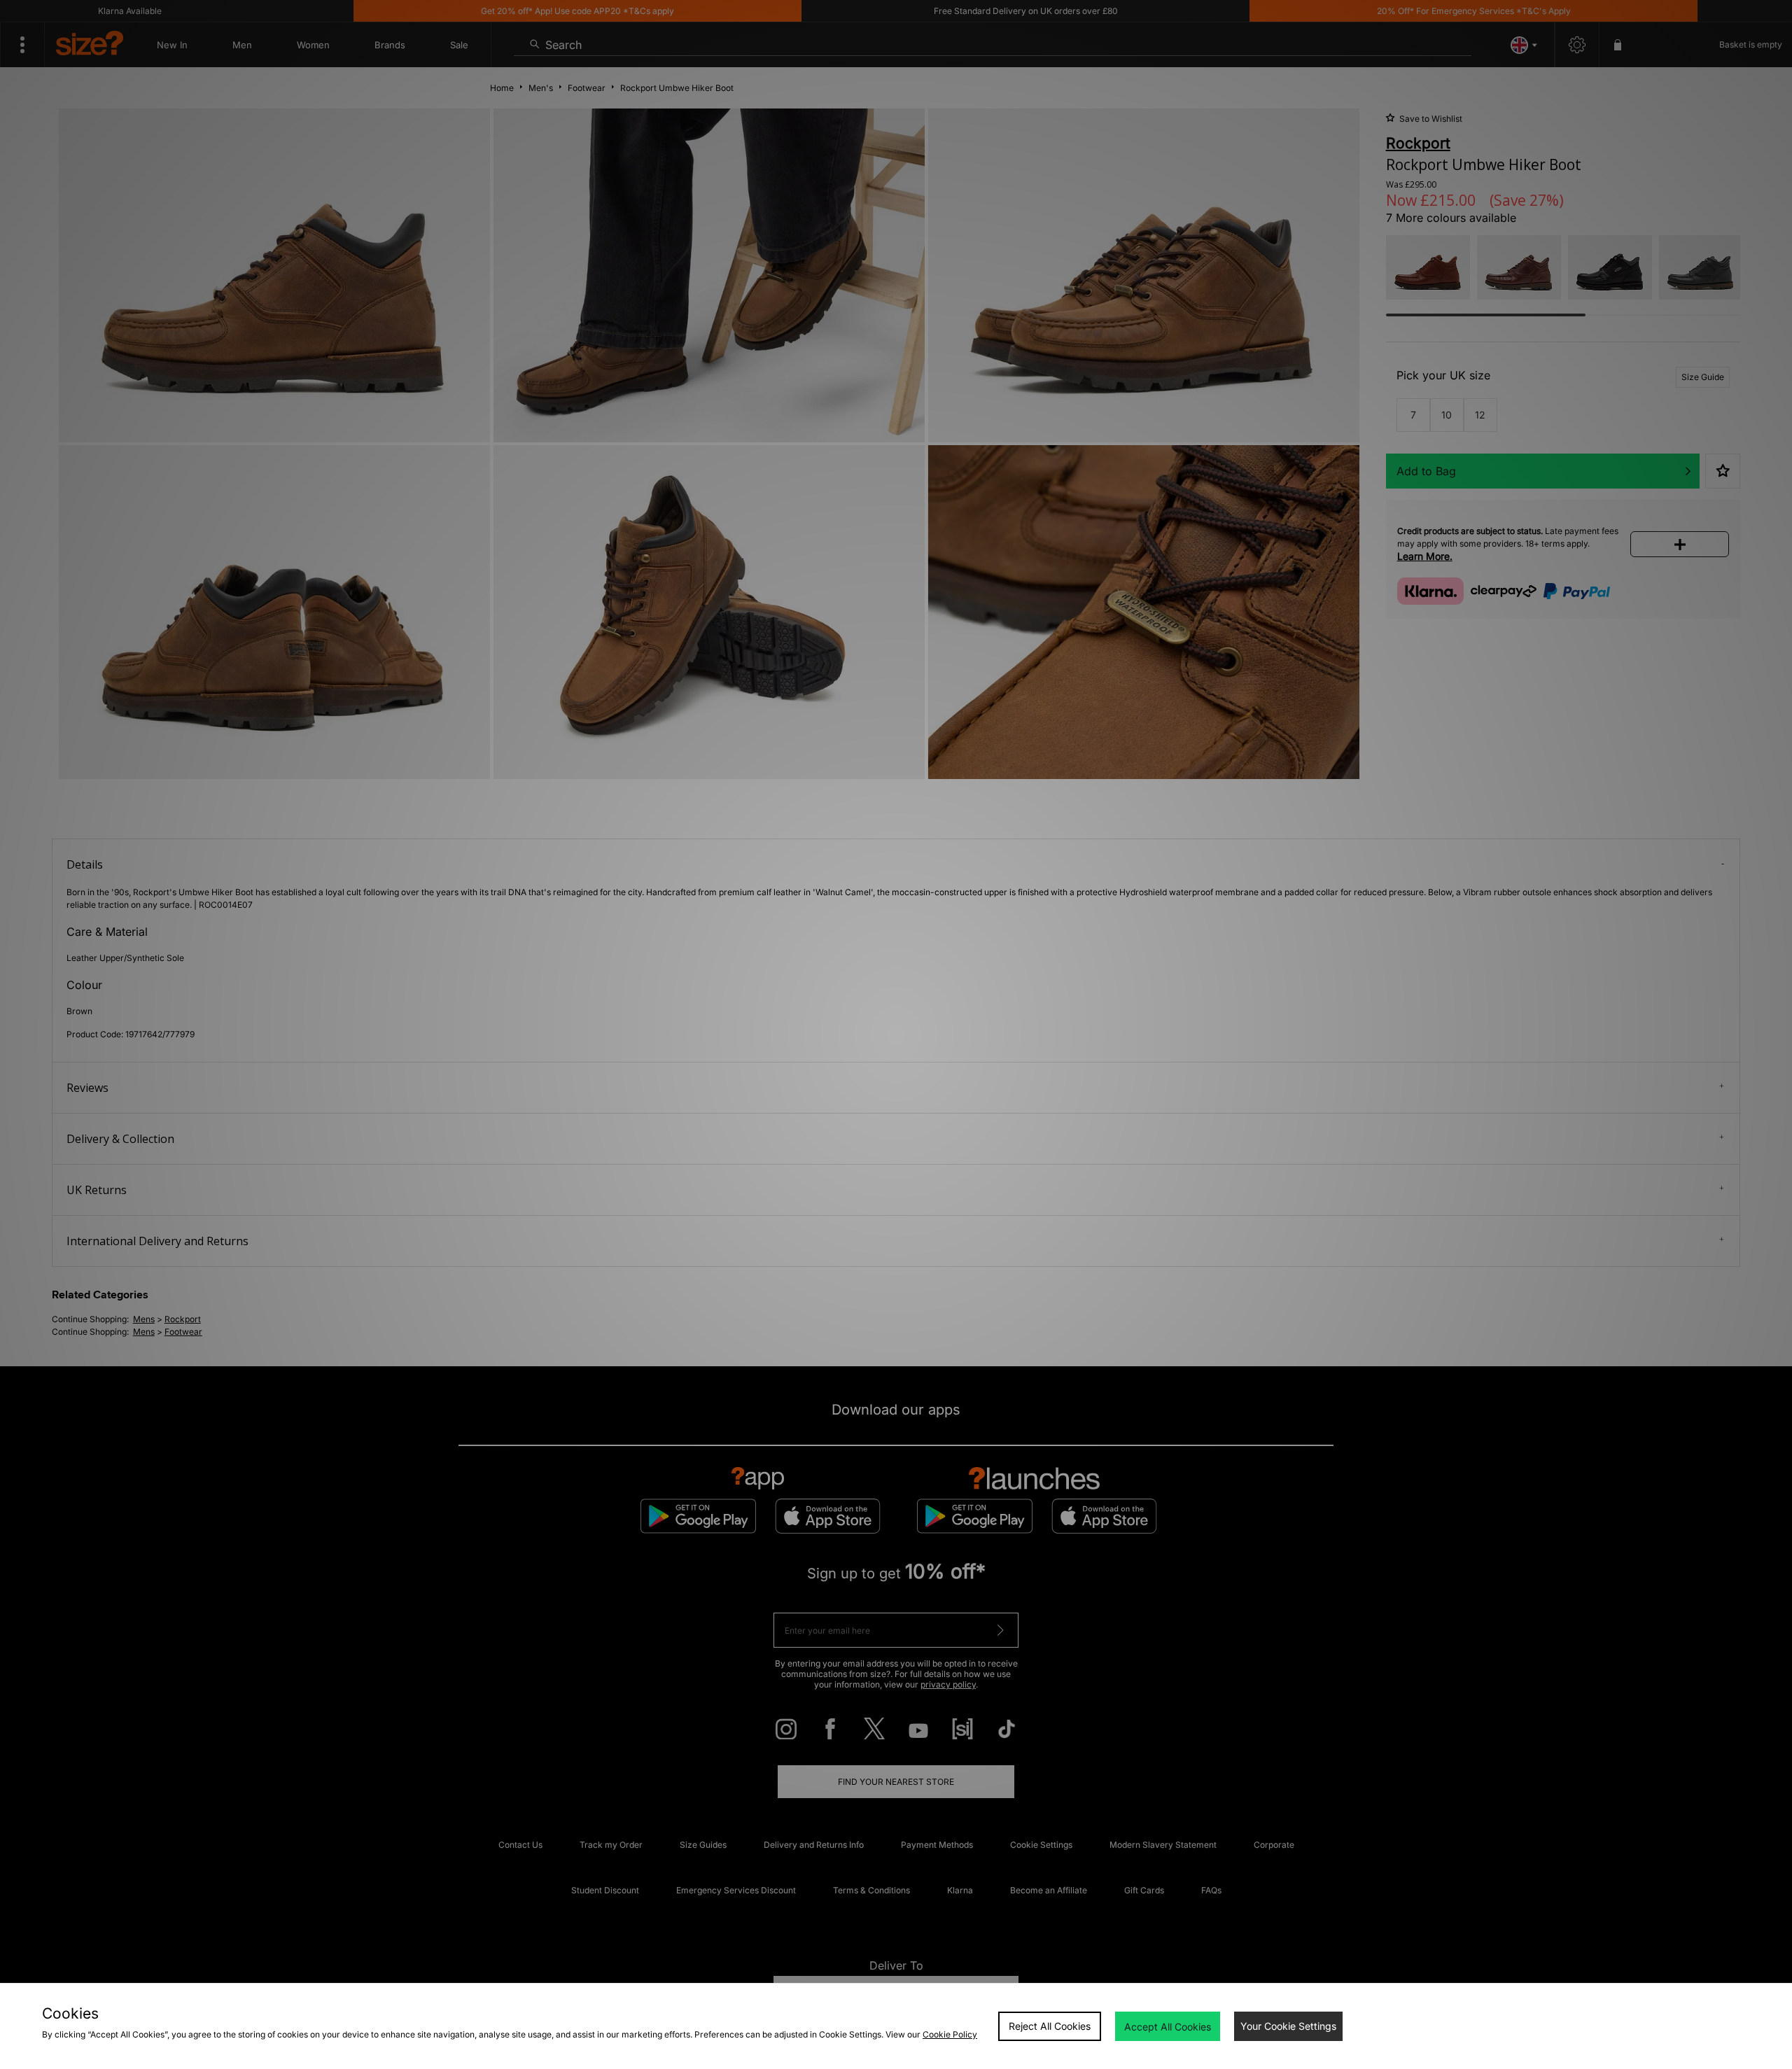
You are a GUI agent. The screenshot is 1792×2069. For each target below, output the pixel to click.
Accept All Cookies (1168, 2027)
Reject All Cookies (1050, 2026)
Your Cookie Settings (1288, 2026)
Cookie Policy (950, 2034)
